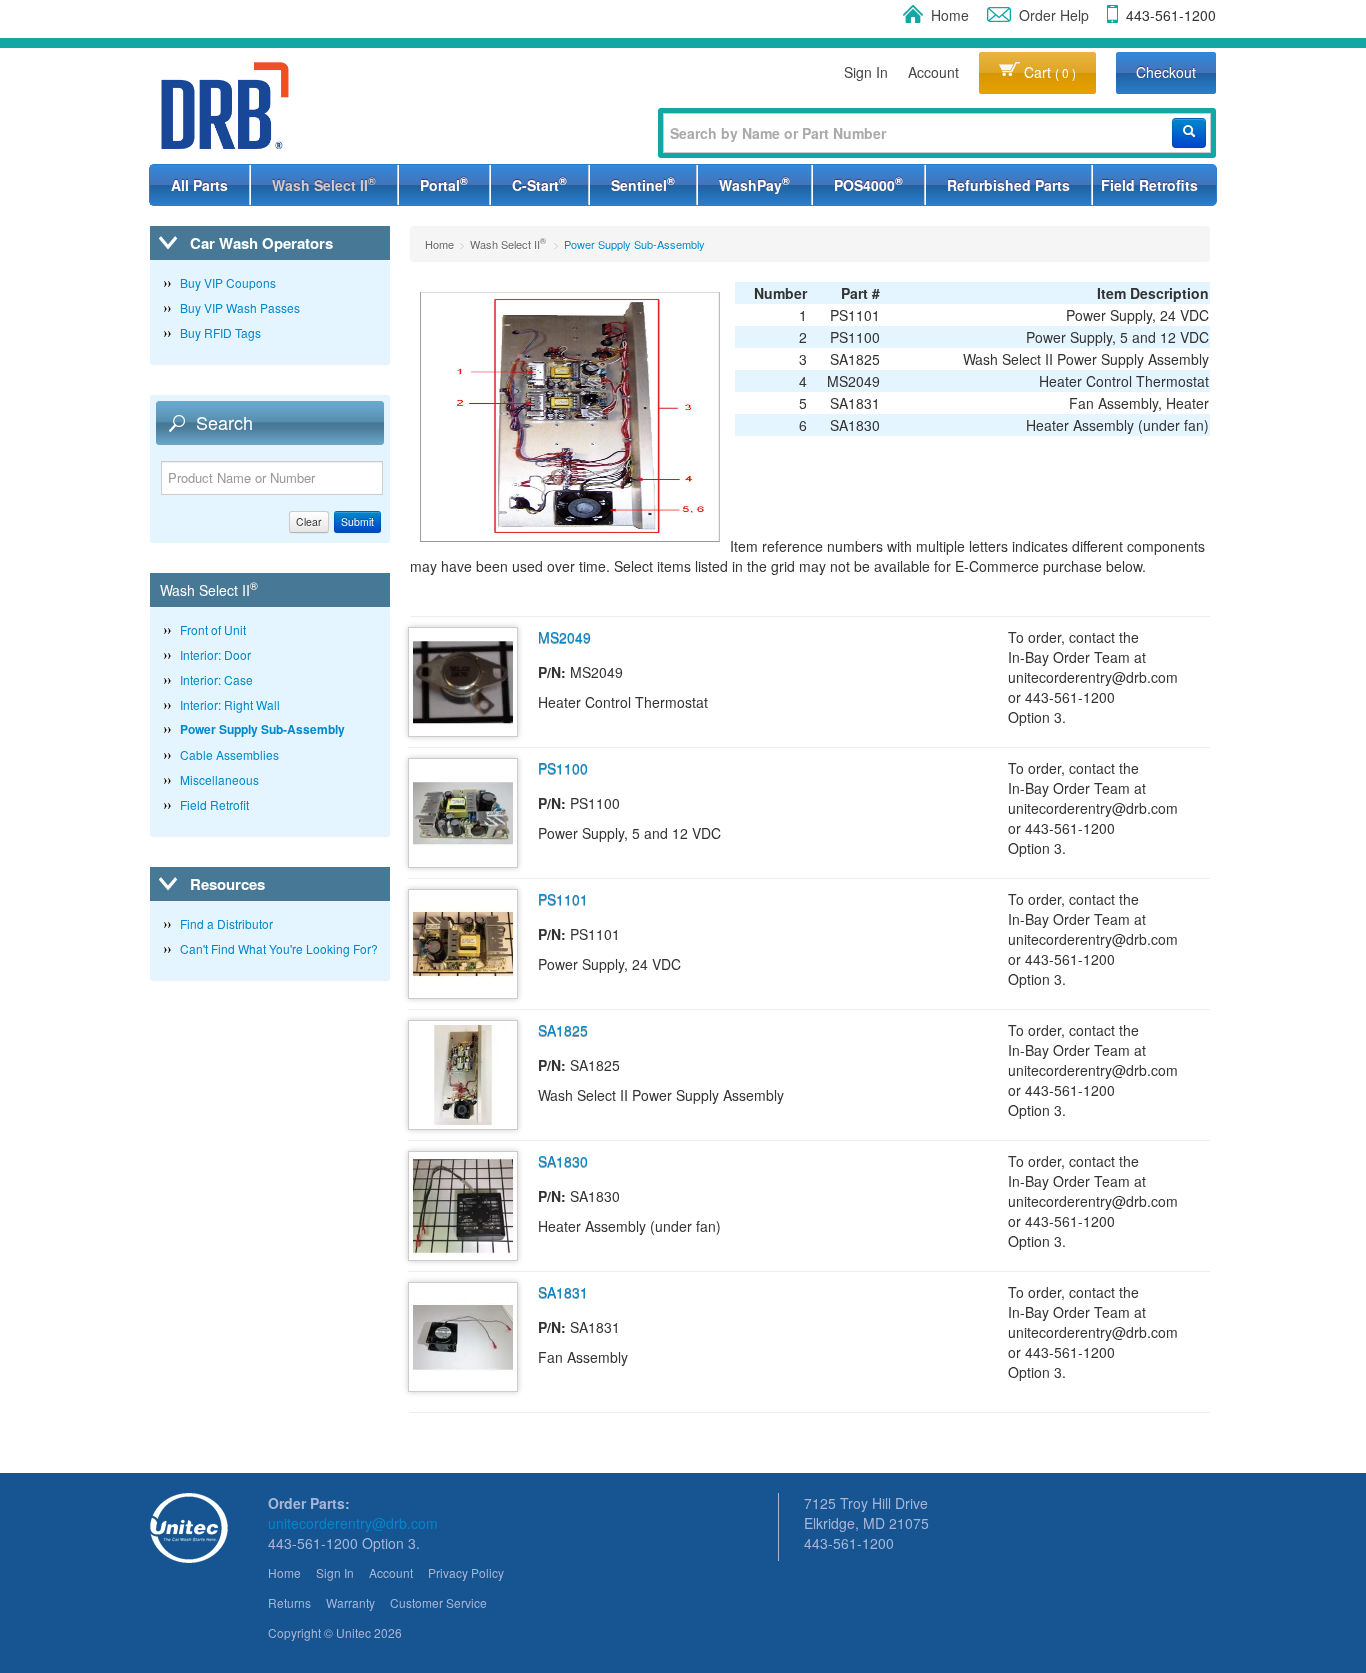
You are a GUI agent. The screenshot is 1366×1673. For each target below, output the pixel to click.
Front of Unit (213, 629)
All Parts (199, 185)
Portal (444, 183)
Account (933, 72)
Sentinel (643, 183)
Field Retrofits (1149, 185)
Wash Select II (324, 183)
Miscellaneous (219, 779)
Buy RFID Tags (220, 332)
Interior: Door (215, 654)
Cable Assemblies (229, 754)
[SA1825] (463, 1072)
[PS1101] (463, 941)
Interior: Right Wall (230, 704)
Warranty (350, 1602)
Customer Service (438, 1602)
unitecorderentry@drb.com (353, 1523)
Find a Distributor (226, 923)
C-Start (539, 183)
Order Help (1054, 15)
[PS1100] (463, 810)
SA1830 (563, 1161)
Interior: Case (216, 679)
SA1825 (563, 1030)
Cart (1048, 72)
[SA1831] (463, 1334)
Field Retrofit (214, 804)
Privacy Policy (466, 1572)
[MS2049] (463, 679)
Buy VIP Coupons (228, 282)
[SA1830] (463, 1203)
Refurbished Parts (1008, 185)
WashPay (754, 183)
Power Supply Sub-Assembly (262, 729)
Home (950, 15)
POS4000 (868, 183)
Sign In (866, 72)
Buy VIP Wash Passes (240, 307)
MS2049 (564, 637)
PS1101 (563, 899)
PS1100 (563, 768)
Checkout (1166, 72)
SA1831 (563, 1292)
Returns (289, 1602)
